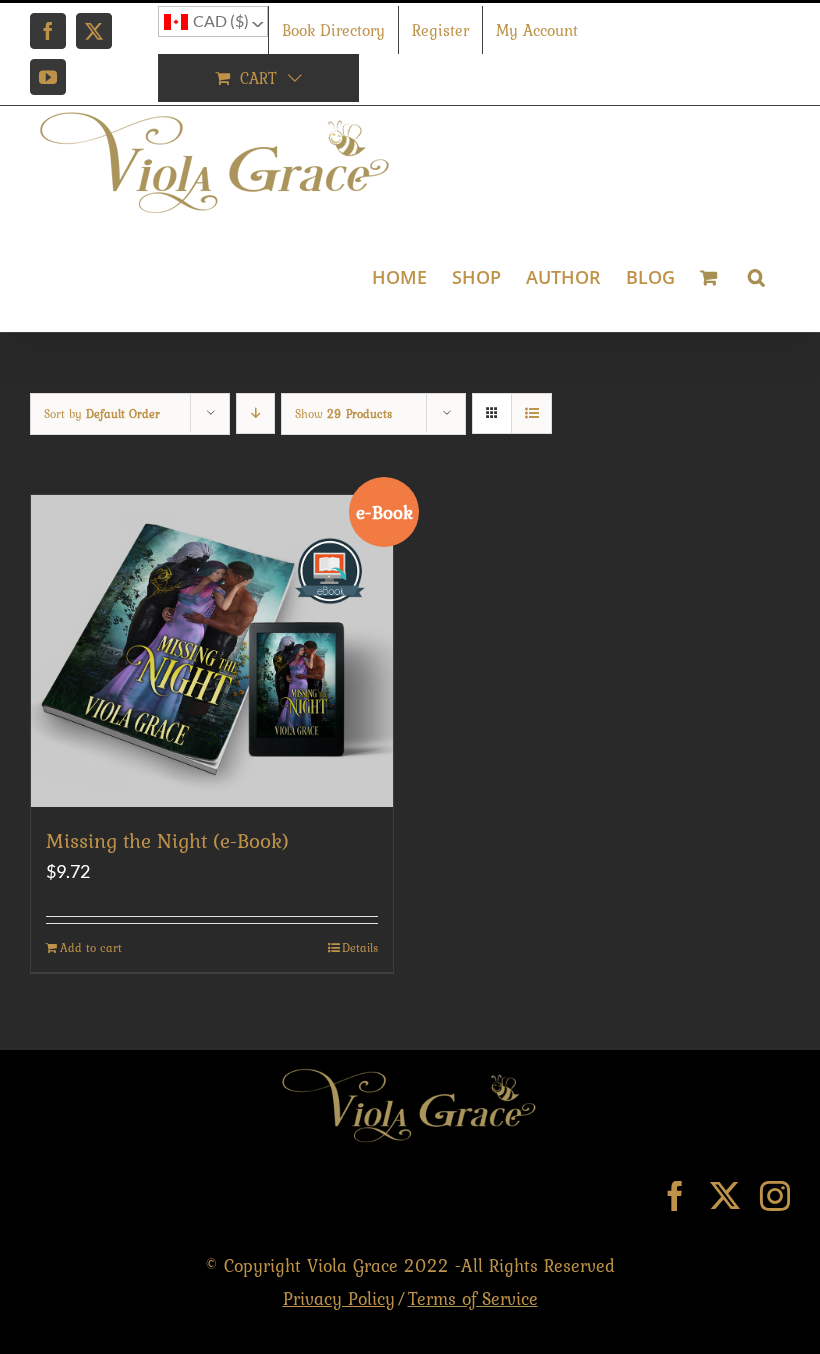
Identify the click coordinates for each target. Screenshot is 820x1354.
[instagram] (775, 1196)
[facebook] (675, 1196)
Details (360, 948)
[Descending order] (255, 413)
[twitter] (725, 1196)
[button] (756, 275)
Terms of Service (473, 1298)
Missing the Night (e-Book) (167, 840)
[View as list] (531, 413)
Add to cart (91, 948)
